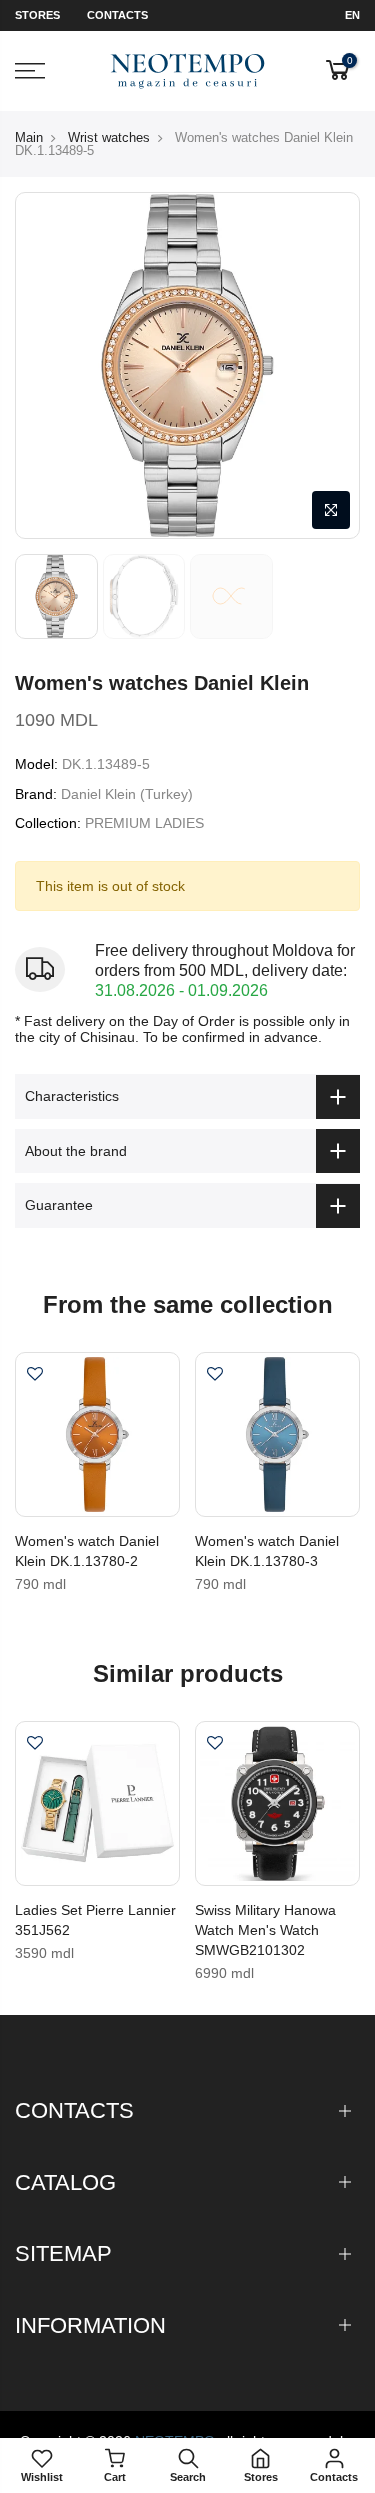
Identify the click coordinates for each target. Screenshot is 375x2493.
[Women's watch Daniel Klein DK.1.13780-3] (277, 1434)
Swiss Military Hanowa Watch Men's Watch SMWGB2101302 (265, 1930)
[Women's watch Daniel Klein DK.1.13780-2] (97, 1434)
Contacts (117, 15)
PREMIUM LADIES (144, 823)
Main (29, 137)
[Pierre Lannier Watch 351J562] (97, 1803)
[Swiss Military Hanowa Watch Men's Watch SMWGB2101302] (277, 1803)
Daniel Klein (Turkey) (127, 794)
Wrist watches (109, 137)
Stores (37, 15)
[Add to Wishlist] (35, 1376)
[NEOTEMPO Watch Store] (187, 71)
